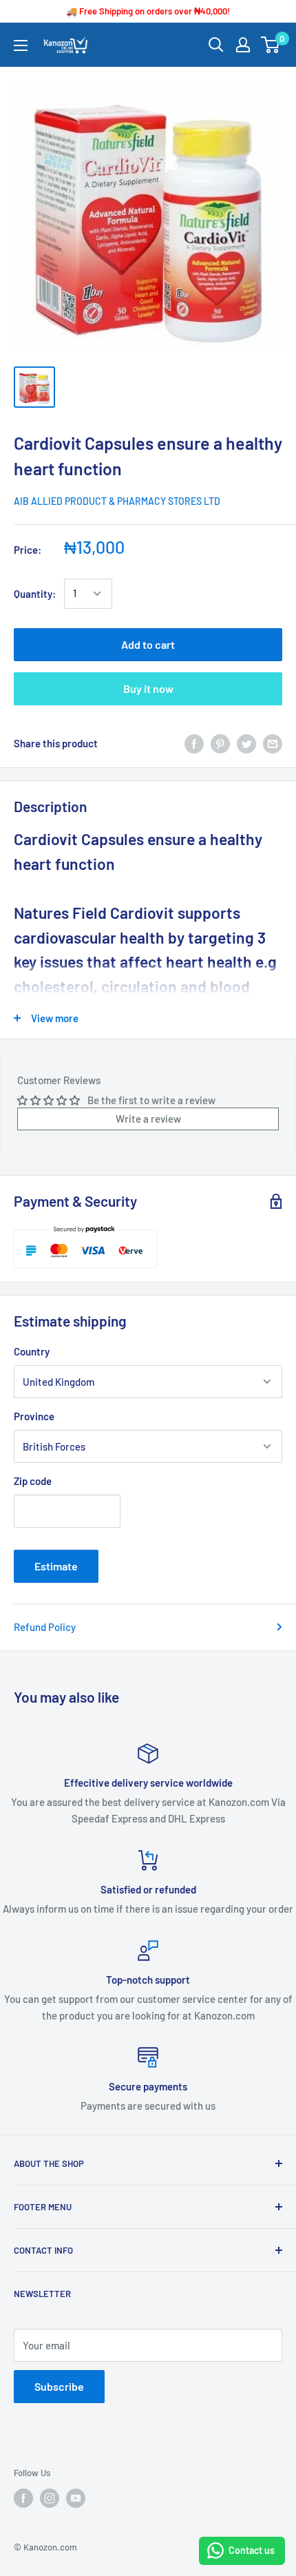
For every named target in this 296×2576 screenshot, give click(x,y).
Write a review (148, 1119)
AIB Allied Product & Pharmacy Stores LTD (117, 501)
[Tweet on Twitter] (246, 743)
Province (34, 1416)
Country (32, 1351)
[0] (271, 45)
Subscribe (59, 2386)
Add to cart (148, 644)
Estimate (56, 1566)
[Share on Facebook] (194, 743)
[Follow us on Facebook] (23, 2498)
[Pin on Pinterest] (220, 743)
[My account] (243, 45)
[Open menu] (21, 45)
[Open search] (216, 45)
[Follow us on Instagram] (50, 2498)
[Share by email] (273, 743)
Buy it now (148, 688)
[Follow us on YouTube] (76, 2498)
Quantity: (35, 594)
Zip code (33, 1481)
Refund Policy (45, 1627)
